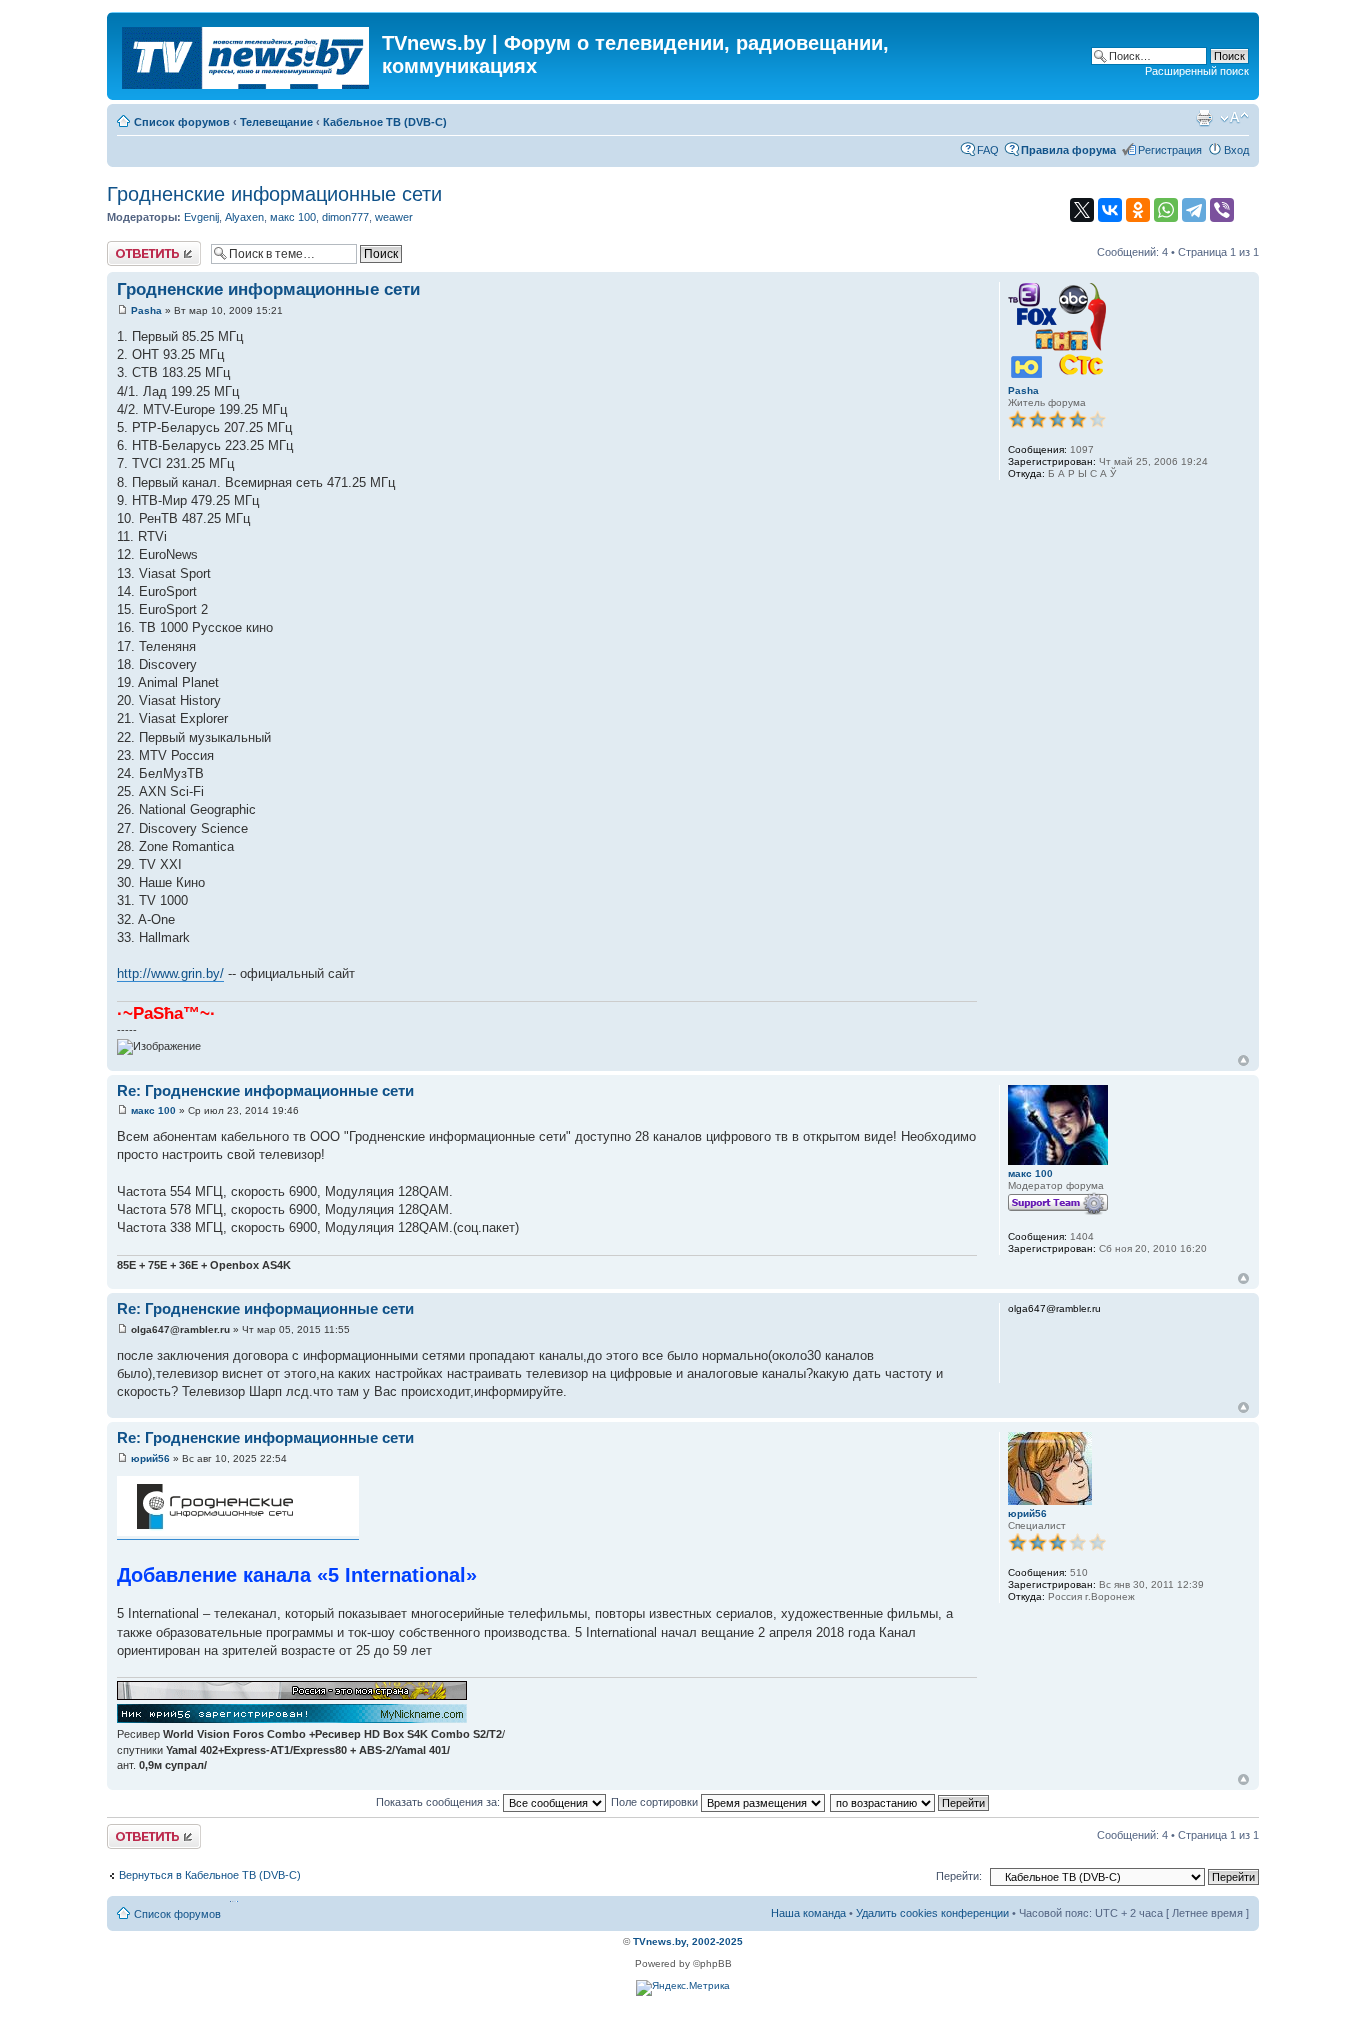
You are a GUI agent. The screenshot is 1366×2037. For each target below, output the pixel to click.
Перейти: (959, 1876)
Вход (1236, 150)
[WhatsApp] (1166, 210)
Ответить (131, 247)
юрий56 (150, 1458)
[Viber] (1222, 210)
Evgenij (201, 217)
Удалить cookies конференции (932, 1913)
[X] (1082, 210)
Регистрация (1170, 150)
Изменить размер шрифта (1234, 118)
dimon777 (345, 217)
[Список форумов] (247, 54)
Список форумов (182, 122)
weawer (394, 217)
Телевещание (276, 122)
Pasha (146, 310)
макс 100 (293, 217)
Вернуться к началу (1243, 1060)
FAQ (988, 150)
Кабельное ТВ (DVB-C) (385, 122)
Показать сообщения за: (439, 1802)
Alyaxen (244, 217)
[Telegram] (1194, 210)
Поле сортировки (656, 1802)
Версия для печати (1204, 118)
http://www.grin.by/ (170, 973)
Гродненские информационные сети (274, 194)
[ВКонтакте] (1110, 210)
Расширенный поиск (1197, 71)
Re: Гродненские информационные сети (265, 1090)
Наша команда (808, 1913)
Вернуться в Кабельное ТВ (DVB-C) (210, 1875)
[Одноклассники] (1138, 210)
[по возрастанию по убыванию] (910, 1802)
